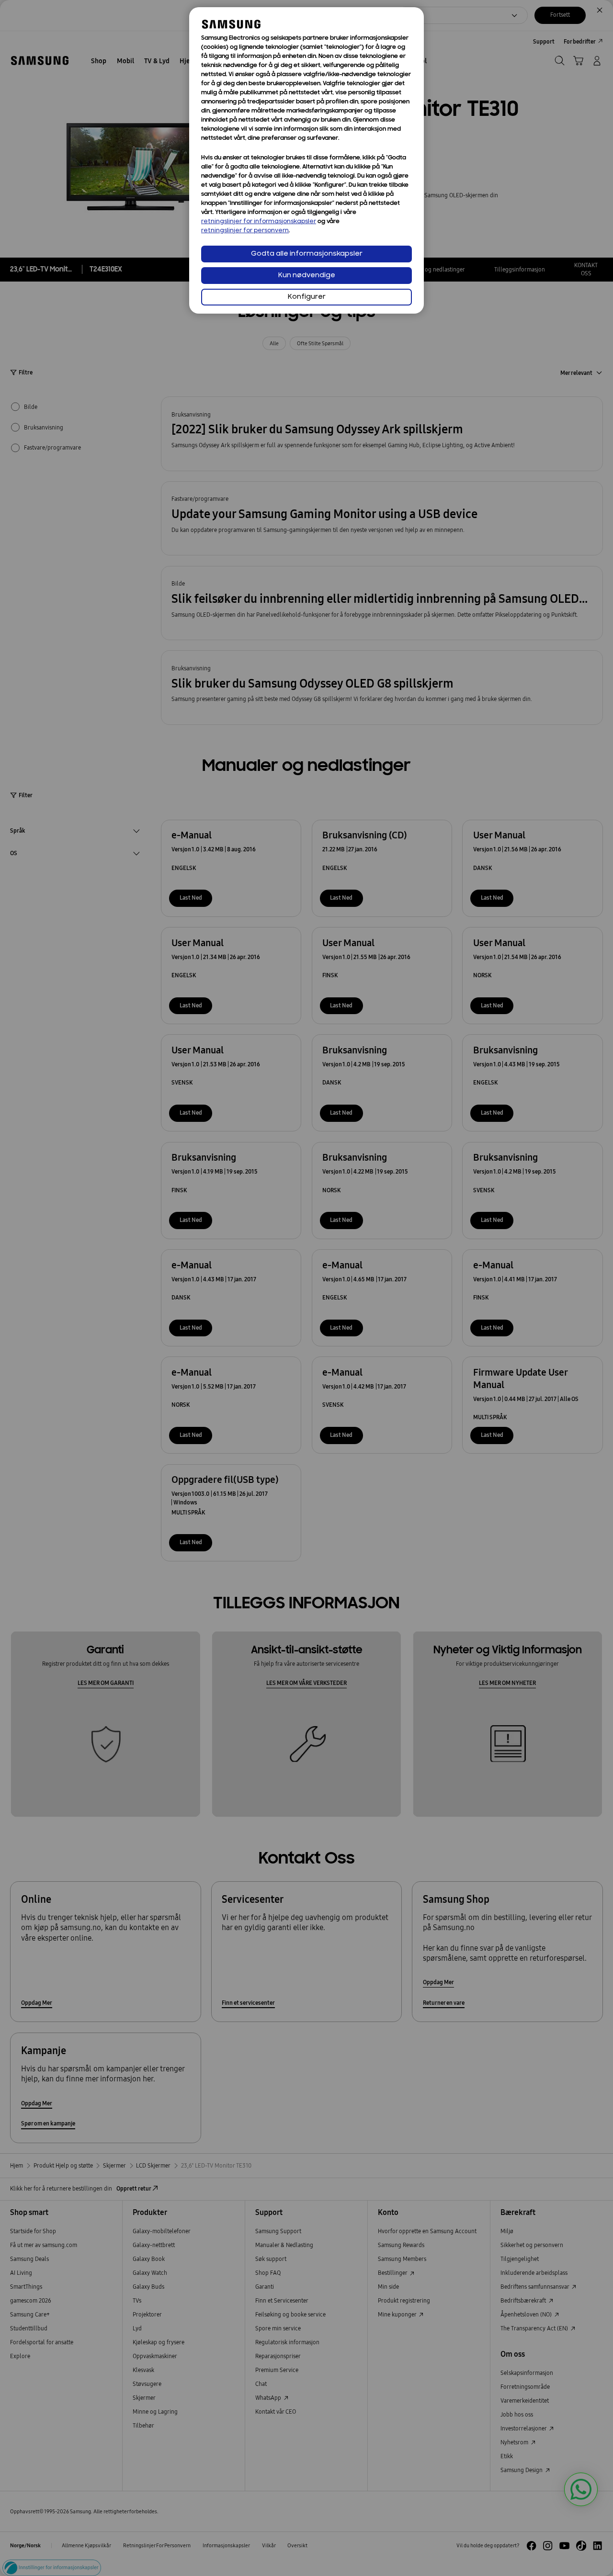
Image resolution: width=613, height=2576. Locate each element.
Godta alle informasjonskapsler (307, 254)
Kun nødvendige (307, 276)
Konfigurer (307, 297)
